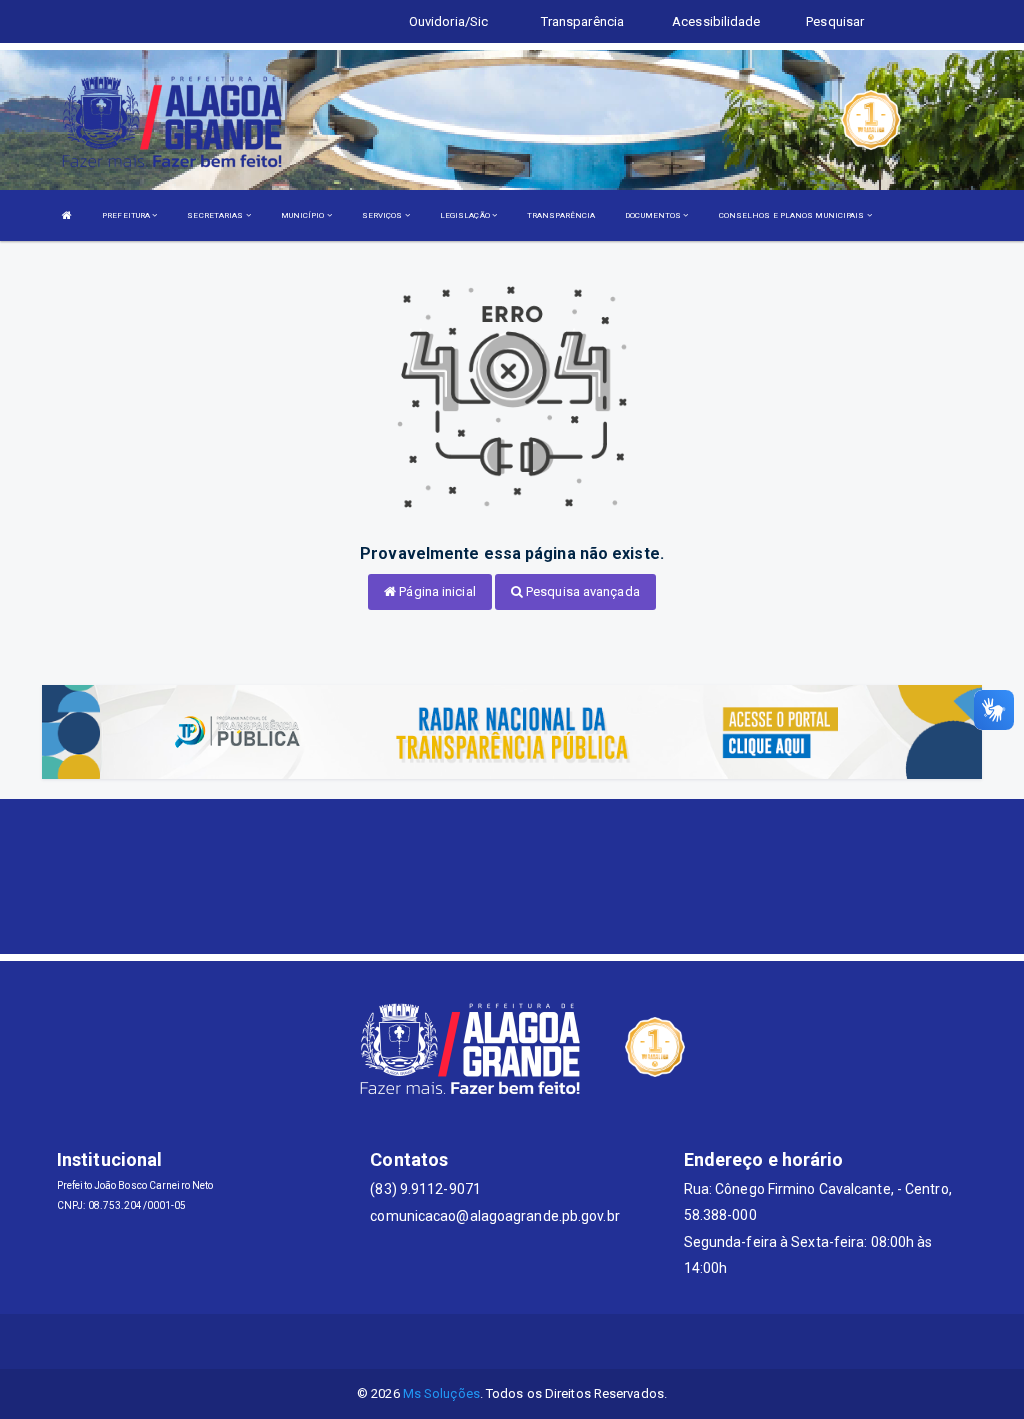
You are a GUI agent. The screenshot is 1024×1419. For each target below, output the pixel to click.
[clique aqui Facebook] (488, 1341)
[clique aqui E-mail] (440, 1341)
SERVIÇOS (383, 215)
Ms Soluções (441, 1393)
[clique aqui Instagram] (584, 1341)
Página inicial (436, 591)
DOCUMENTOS (654, 215)
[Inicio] (67, 215)
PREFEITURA (127, 215)
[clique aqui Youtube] (536, 1341)
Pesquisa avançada (581, 591)
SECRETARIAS (216, 215)
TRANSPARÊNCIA (561, 215)
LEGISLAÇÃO (466, 215)
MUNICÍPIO (304, 215)
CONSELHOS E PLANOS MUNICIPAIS (793, 215)
